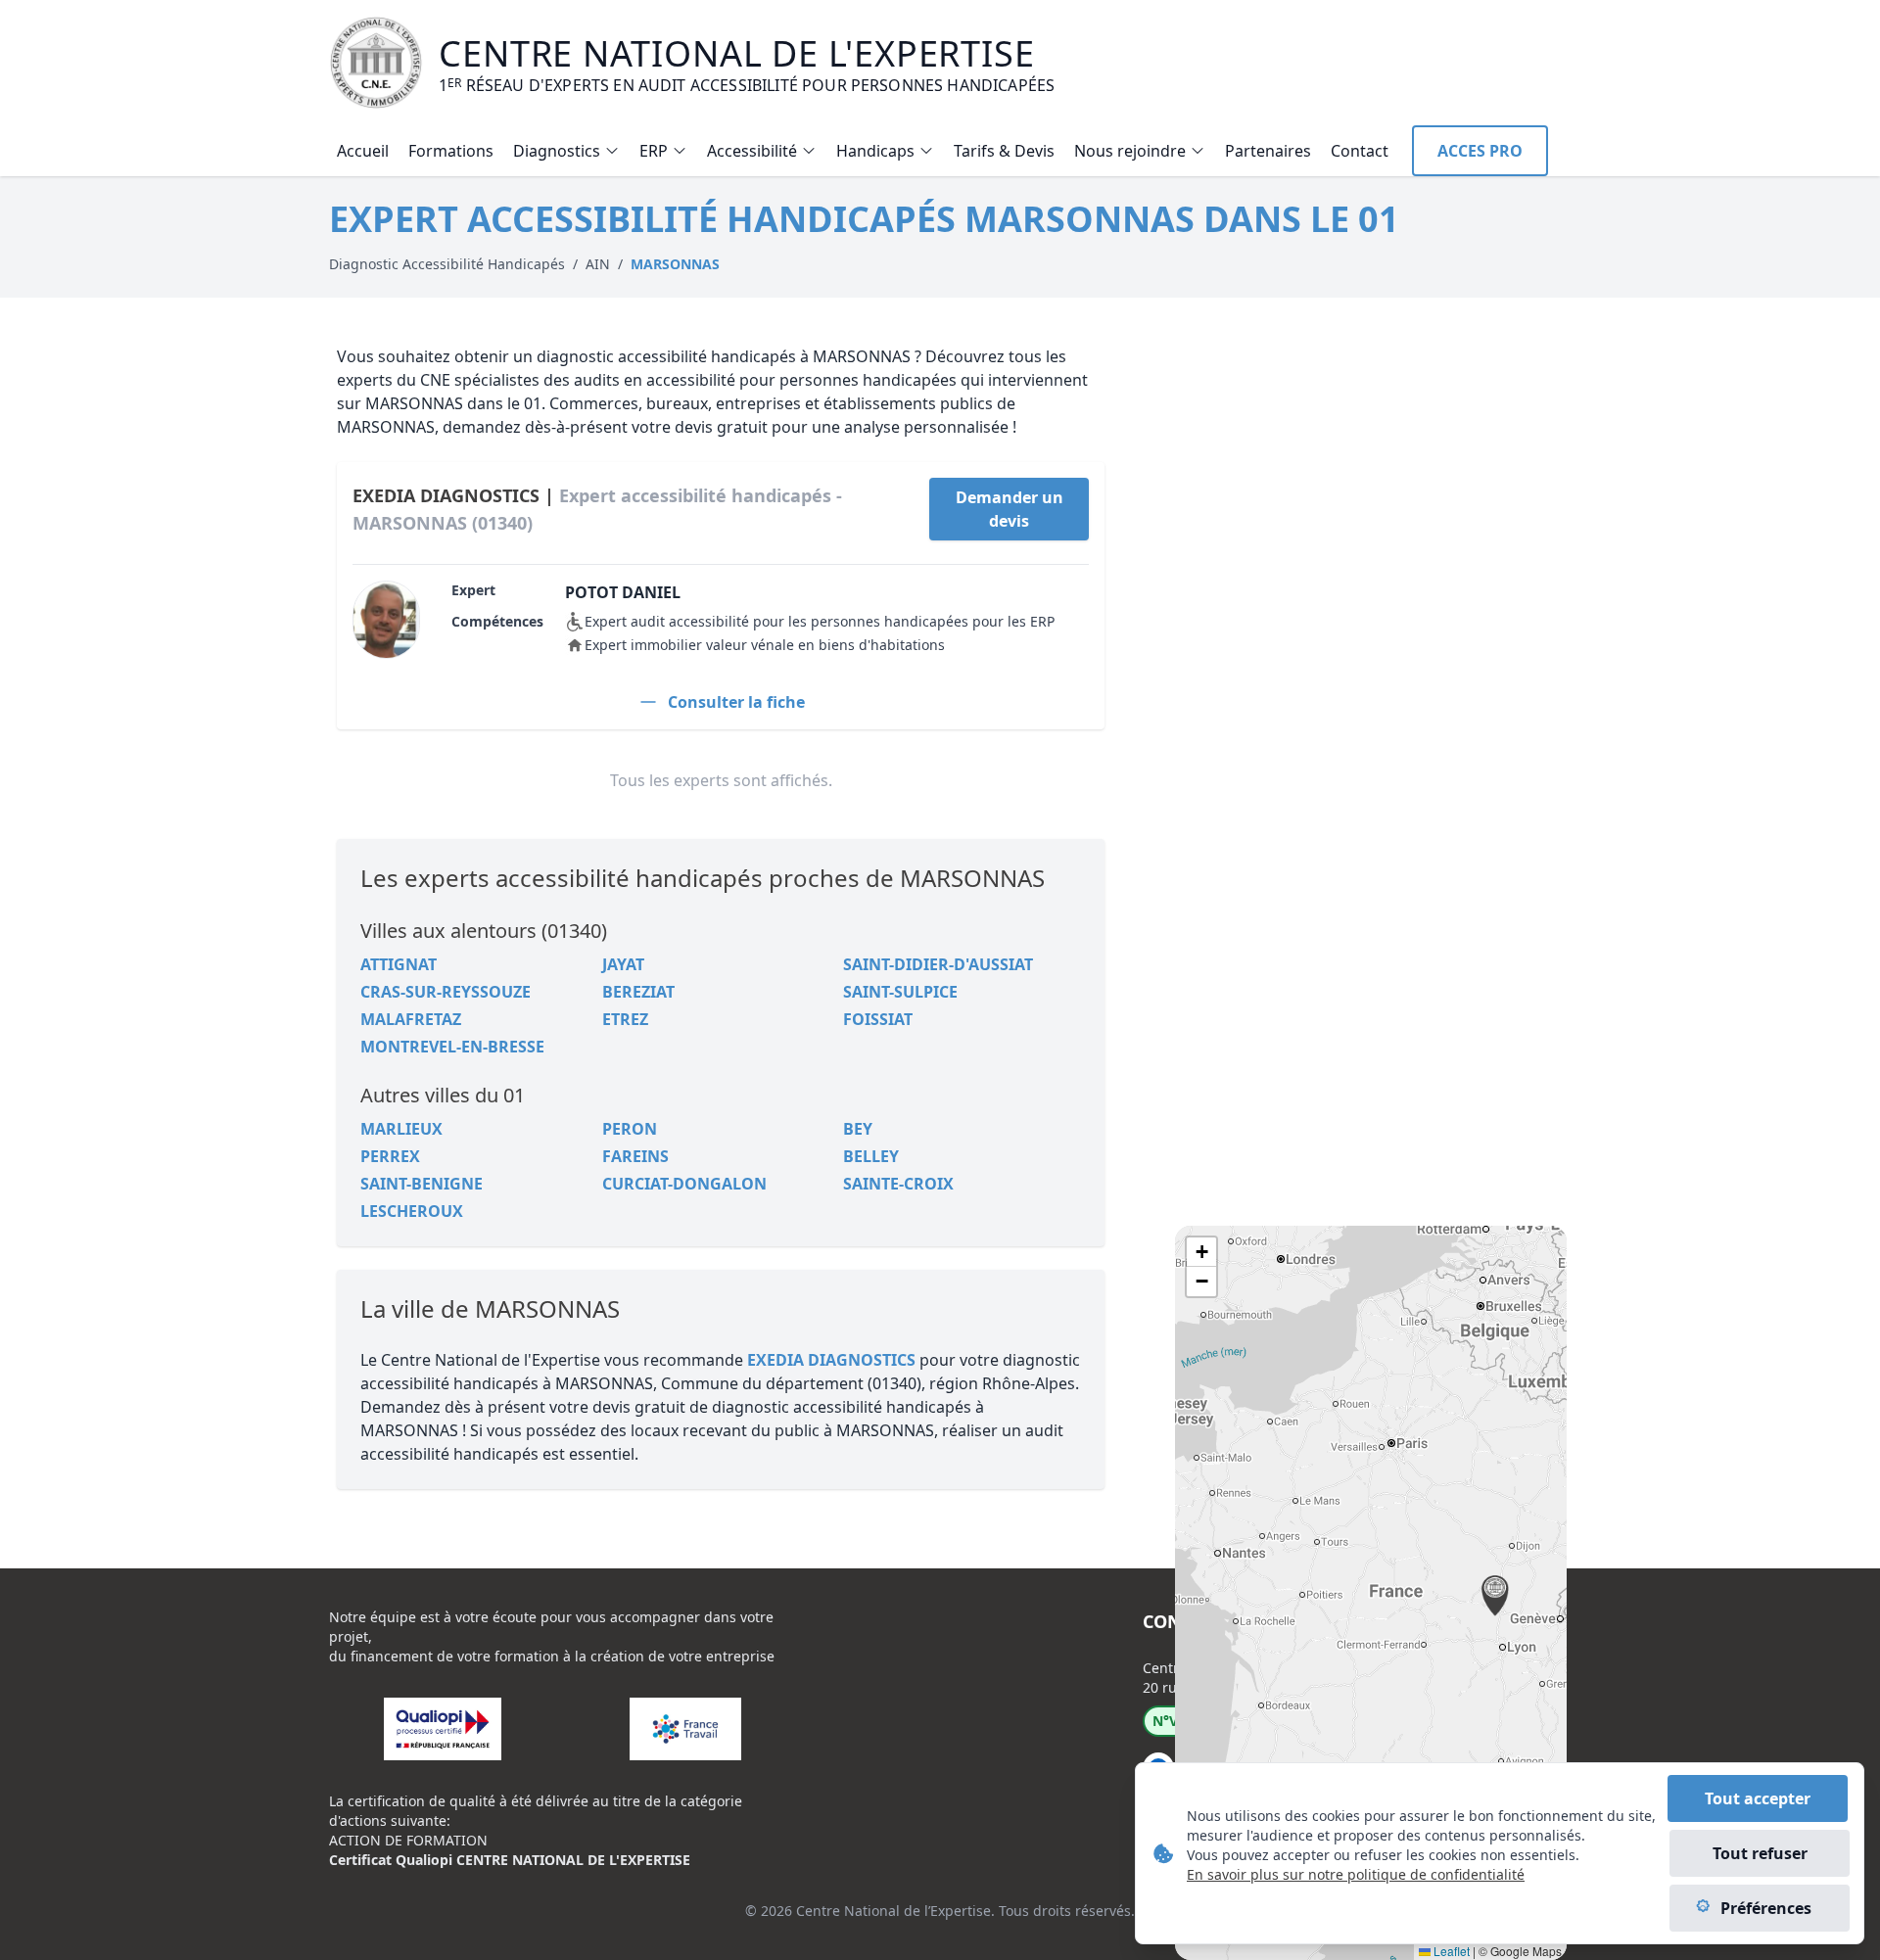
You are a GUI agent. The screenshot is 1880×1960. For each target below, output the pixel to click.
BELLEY (871, 1156)
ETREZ (625, 1019)
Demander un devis (1010, 509)
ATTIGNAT (399, 964)
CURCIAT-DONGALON (684, 1184)
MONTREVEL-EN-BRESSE (452, 1047)
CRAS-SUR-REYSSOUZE (446, 992)
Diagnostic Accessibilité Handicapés (447, 264)
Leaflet (1450, 1951)
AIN (598, 264)
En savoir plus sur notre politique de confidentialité (1356, 1874)
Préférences (1766, 1908)
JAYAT (623, 964)
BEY (858, 1129)
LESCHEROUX (412, 1211)
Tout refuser (1760, 1853)
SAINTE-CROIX (898, 1184)
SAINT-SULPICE (900, 992)
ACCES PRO (1480, 151)
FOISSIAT (878, 1019)
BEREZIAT (638, 992)
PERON (630, 1129)
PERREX (390, 1156)
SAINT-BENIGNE (422, 1184)
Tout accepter (1758, 1798)
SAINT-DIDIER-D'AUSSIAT (938, 964)
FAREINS (635, 1156)
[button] (1495, 1596)
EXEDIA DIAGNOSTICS (831, 1360)
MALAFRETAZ (411, 1019)
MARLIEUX (401, 1129)
